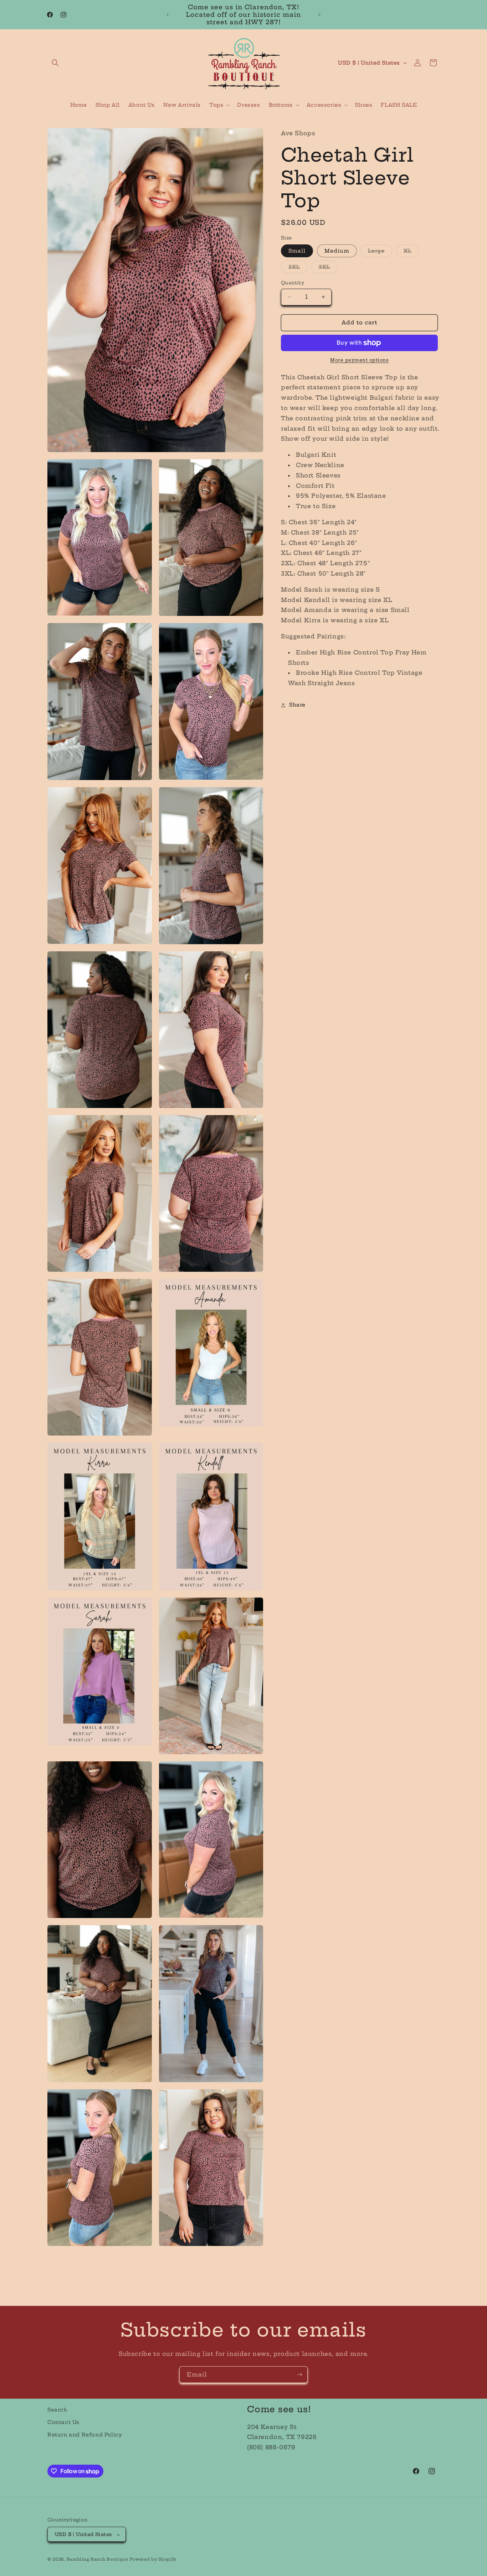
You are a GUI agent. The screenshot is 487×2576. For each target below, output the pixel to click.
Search (57, 2410)
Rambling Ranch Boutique (98, 2560)
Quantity (293, 283)
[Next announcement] (319, 15)
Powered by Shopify (153, 2560)
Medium (337, 251)
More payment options (359, 360)
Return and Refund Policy (85, 2435)
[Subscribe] (299, 2375)
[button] (55, 63)
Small (297, 251)
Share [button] (297, 705)
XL (411, 252)
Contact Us (63, 2422)
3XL (328, 268)
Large (380, 252)
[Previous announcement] (168, 15)
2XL (298, 268)
